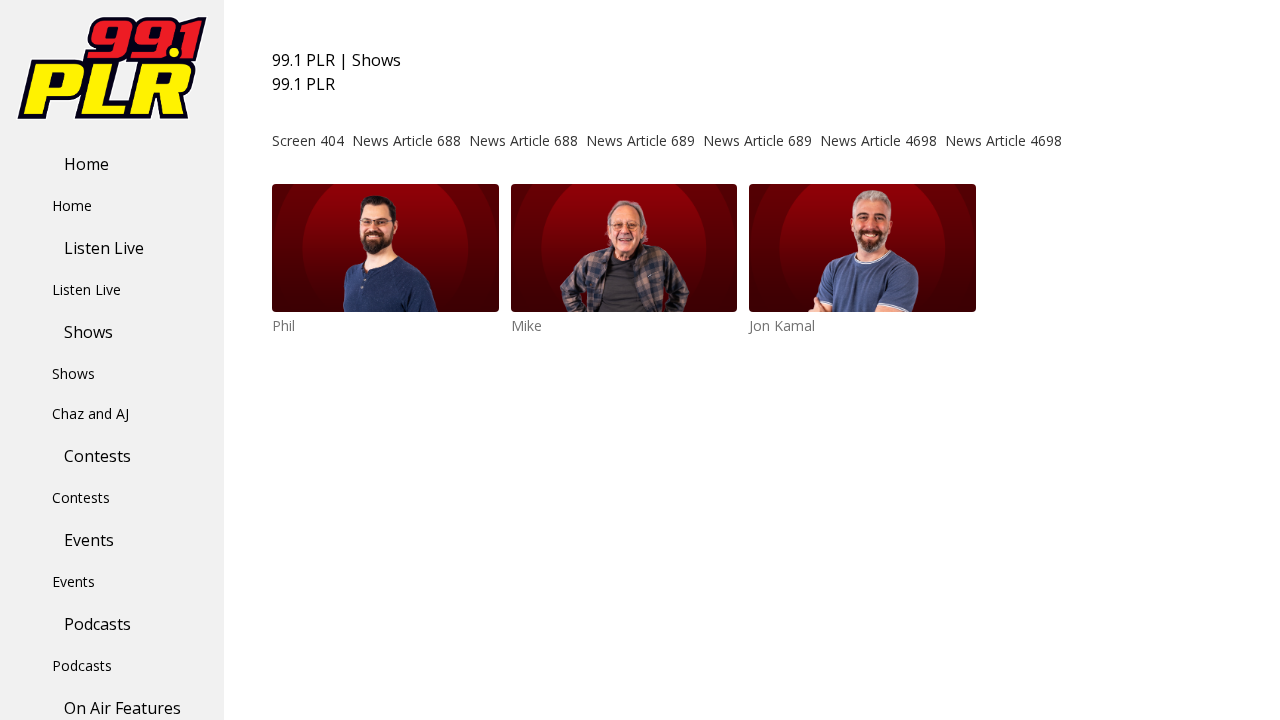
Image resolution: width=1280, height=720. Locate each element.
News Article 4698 (878, 140)
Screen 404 (308, 140)
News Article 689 (640, 140)
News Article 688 (406, 140)
